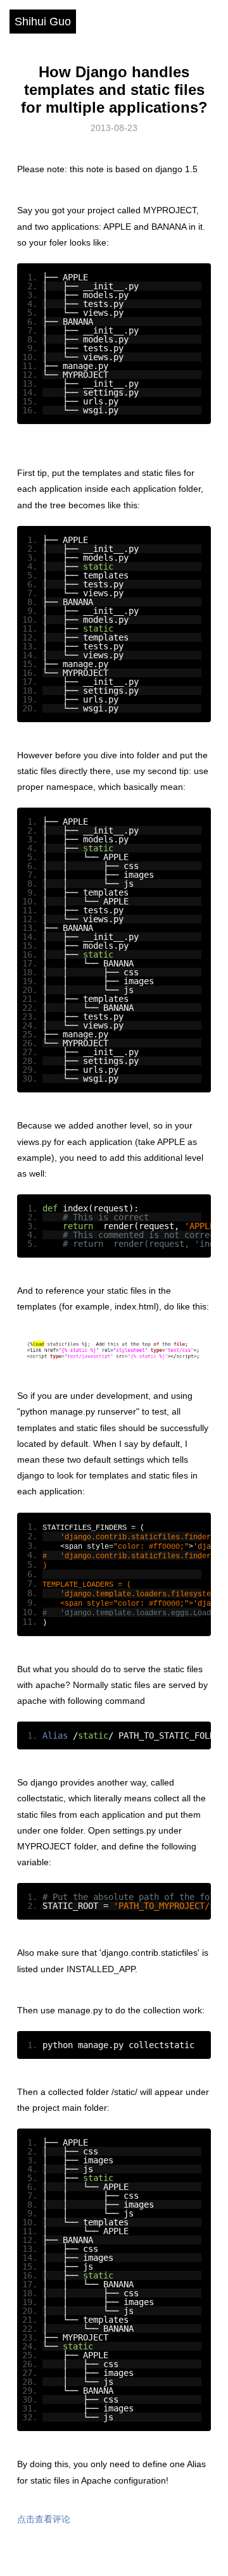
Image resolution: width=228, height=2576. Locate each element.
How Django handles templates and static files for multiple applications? (114, 90)
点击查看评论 (44, 2519)
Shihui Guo (43, 22)
